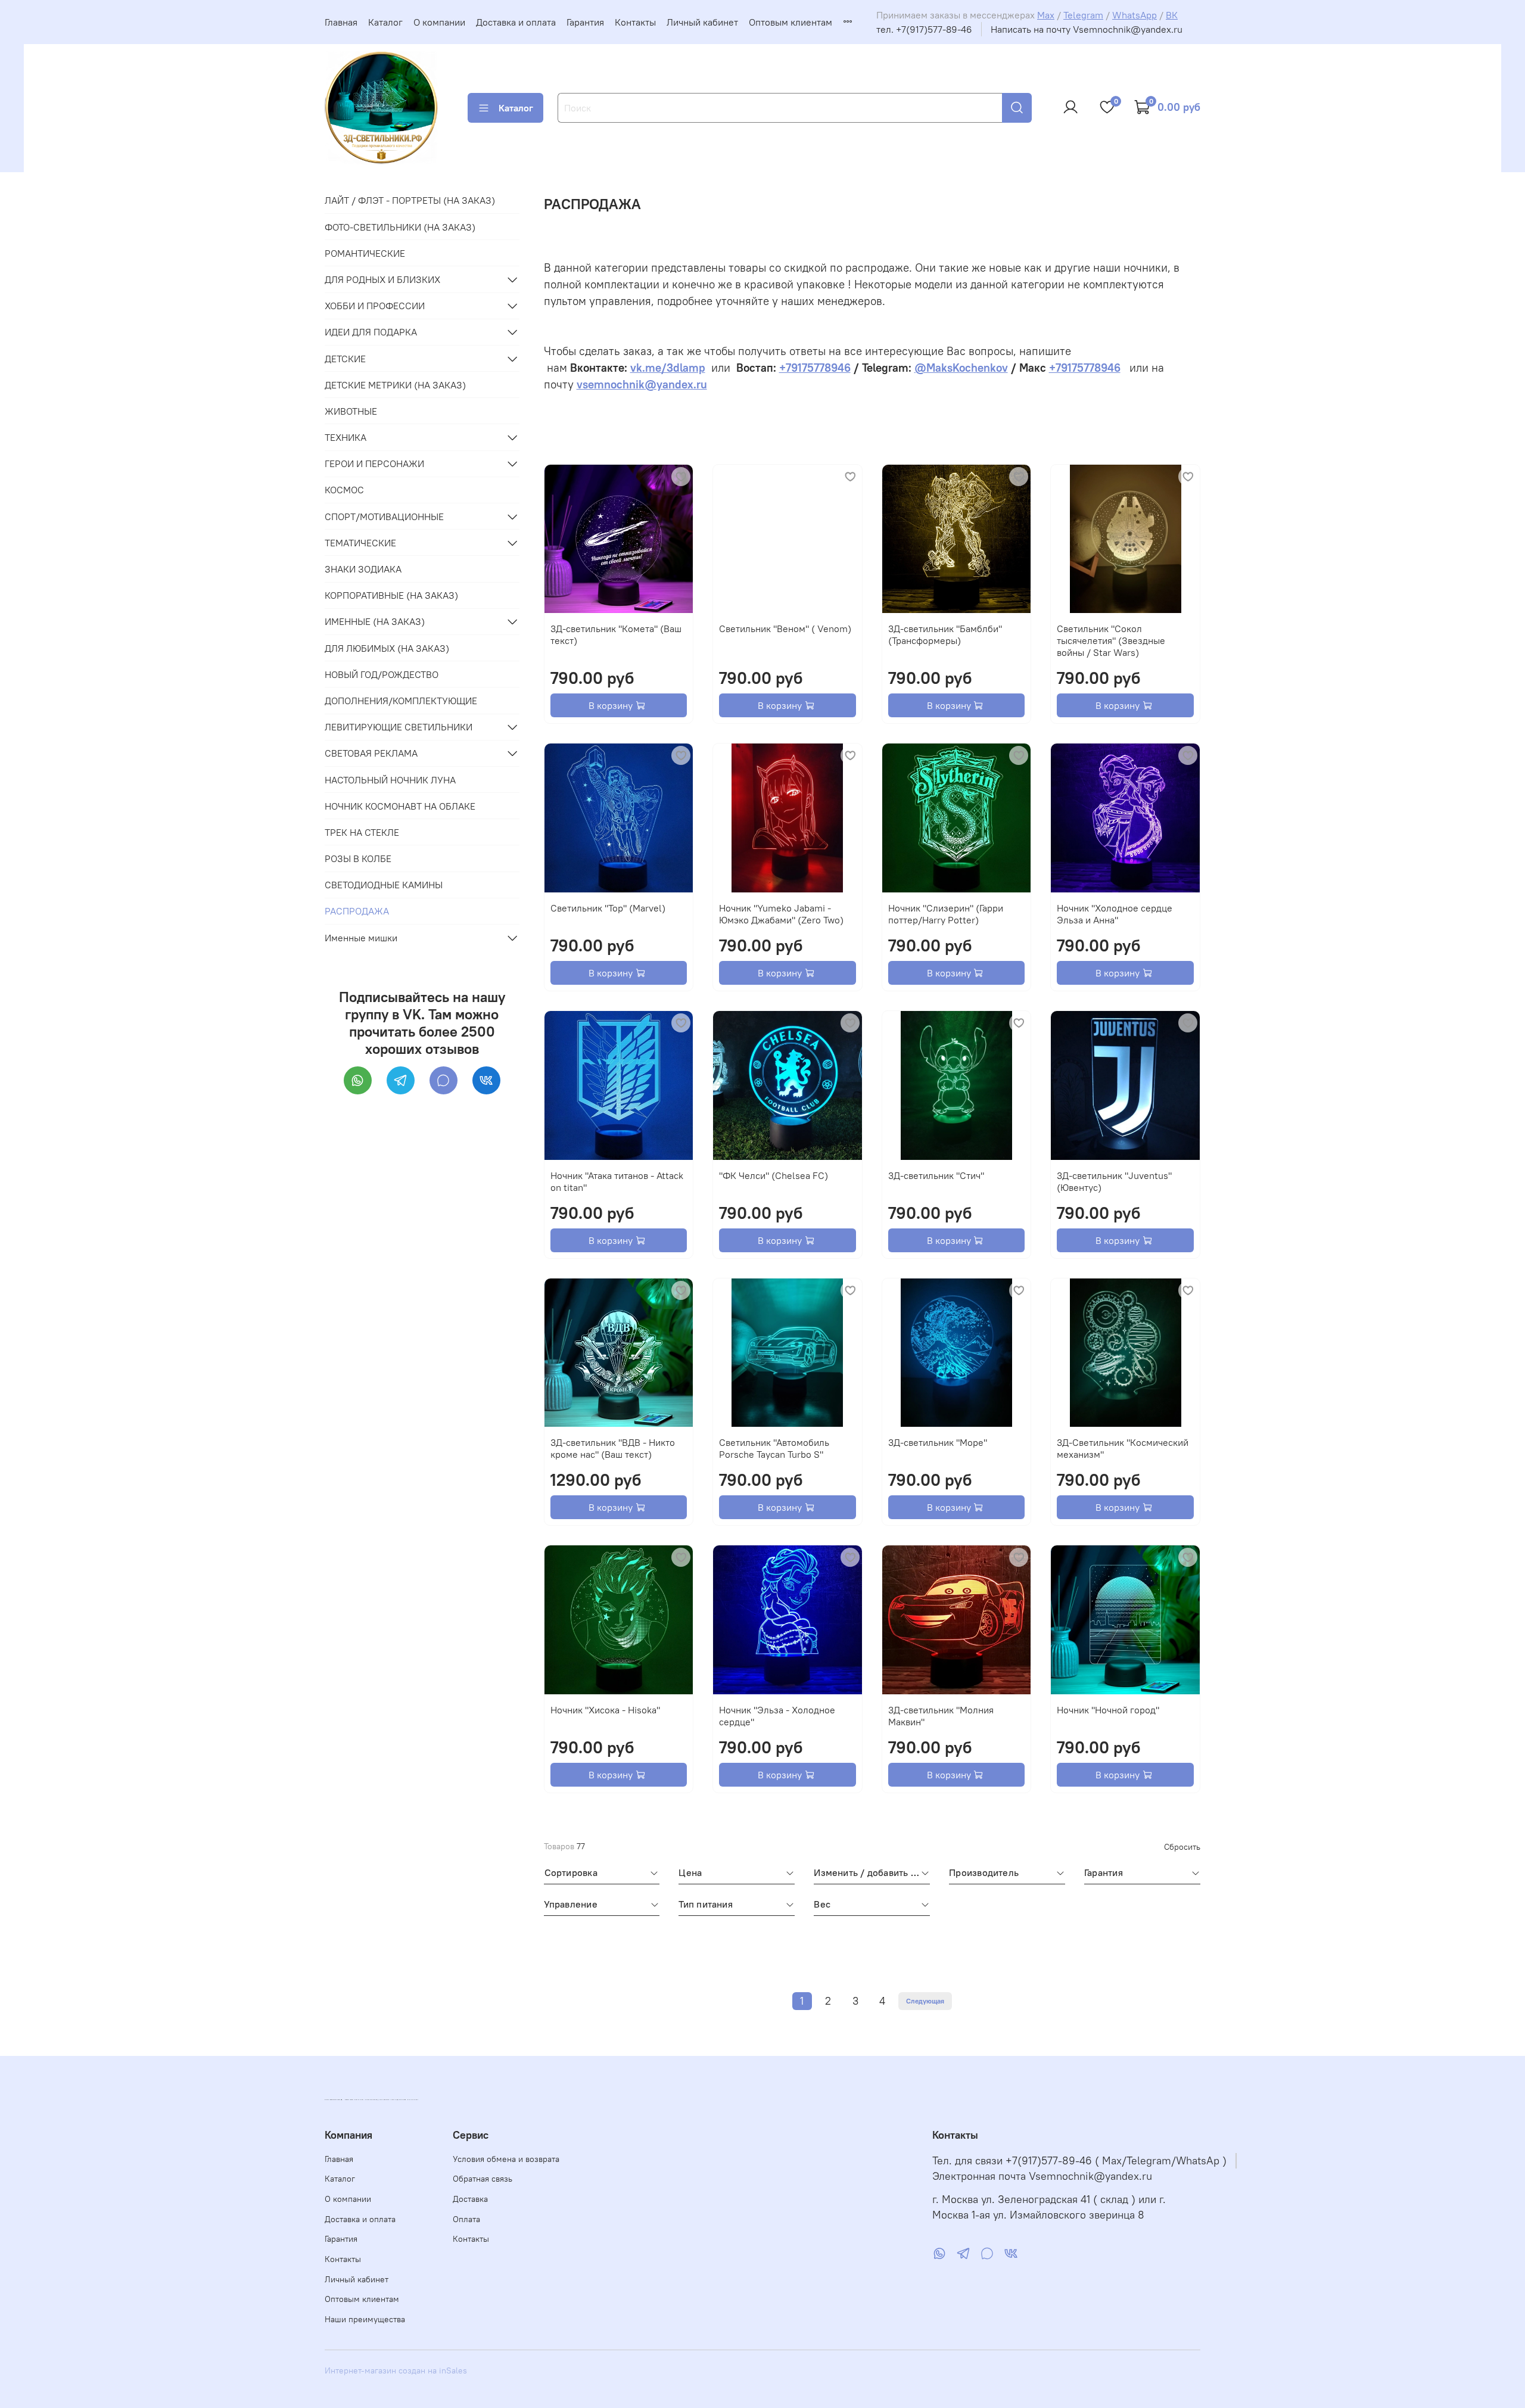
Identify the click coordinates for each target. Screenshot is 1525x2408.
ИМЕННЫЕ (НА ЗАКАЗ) (375, 621)
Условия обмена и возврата (506, 2159)
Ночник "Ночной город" (1108, 1710)
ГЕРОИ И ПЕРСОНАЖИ (374, 463)
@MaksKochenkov (961, 368)
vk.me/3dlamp (668, 368)
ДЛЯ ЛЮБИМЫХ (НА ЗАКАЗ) (387, 648)
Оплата (466, 2219)
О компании (439, 22)
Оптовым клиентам (790, 22)
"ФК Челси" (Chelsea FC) (774, 1175)
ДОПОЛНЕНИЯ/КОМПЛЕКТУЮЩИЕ (401, 701)
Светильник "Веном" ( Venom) (785, 629)
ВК (1172, 15)
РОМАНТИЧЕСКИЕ (365, 253)
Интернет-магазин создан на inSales (396, 2370)
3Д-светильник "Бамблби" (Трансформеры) (945, 634)
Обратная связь (483, 2179)
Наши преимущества (365, 2319)
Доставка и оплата (516, 22)
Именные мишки (361, 938)
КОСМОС (344, 490)
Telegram (1083, 15)
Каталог (385, 22)
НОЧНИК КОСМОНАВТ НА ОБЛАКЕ (400, 806)
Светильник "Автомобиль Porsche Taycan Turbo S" (774, 1448)
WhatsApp (1135, 15)
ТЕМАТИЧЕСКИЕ (360, 543)
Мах (1046, 15)
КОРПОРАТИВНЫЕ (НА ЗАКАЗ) (391, 595)
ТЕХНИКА (346, 437)
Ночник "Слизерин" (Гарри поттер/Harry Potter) (946, 914)
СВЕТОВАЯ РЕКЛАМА (371, 753)
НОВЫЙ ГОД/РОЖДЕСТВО (382, 674)
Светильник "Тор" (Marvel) (608, 908)
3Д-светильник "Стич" (936, 1175)
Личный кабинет (702, 22)
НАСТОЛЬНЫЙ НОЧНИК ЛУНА (390, 780)
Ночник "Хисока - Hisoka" (605, 1710)
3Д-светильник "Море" (938, 1442)
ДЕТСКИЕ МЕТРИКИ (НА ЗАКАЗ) (395, 385)
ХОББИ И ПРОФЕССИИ (375, 306)
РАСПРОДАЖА (357, 911)
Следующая (925, 2001)
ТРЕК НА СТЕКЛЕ (362, 832)
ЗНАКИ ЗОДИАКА (363, 569)
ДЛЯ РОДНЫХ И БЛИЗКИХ (382, 279)
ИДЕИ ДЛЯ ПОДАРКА (371, 332)
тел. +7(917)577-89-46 (924, 29)
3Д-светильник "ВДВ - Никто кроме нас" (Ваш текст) (613, 1448)
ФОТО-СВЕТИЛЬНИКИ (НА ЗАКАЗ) (400, 227)
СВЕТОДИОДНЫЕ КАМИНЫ (384, 885)
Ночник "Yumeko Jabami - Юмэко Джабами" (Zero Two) (781, 914)
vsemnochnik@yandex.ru (642, 385)
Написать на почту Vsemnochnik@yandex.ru (1087, 29)
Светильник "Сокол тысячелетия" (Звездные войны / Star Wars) (1111, 640)
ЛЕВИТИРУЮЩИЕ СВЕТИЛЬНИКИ (399, 727)
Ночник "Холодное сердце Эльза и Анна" (1115, 914)
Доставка (470, 2199)
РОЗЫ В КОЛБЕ (358, 858)
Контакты (635, 22)
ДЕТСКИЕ (345, 359)
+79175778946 (815, 368)
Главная (341, 22)
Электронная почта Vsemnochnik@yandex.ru (1042, 2176)
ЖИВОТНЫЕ (351, 411)
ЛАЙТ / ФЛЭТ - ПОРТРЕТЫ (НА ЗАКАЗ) (410, 200)
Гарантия (585, 22)
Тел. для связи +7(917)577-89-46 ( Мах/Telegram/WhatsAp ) (1079, 2161)
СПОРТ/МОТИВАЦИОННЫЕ (384, 517)
